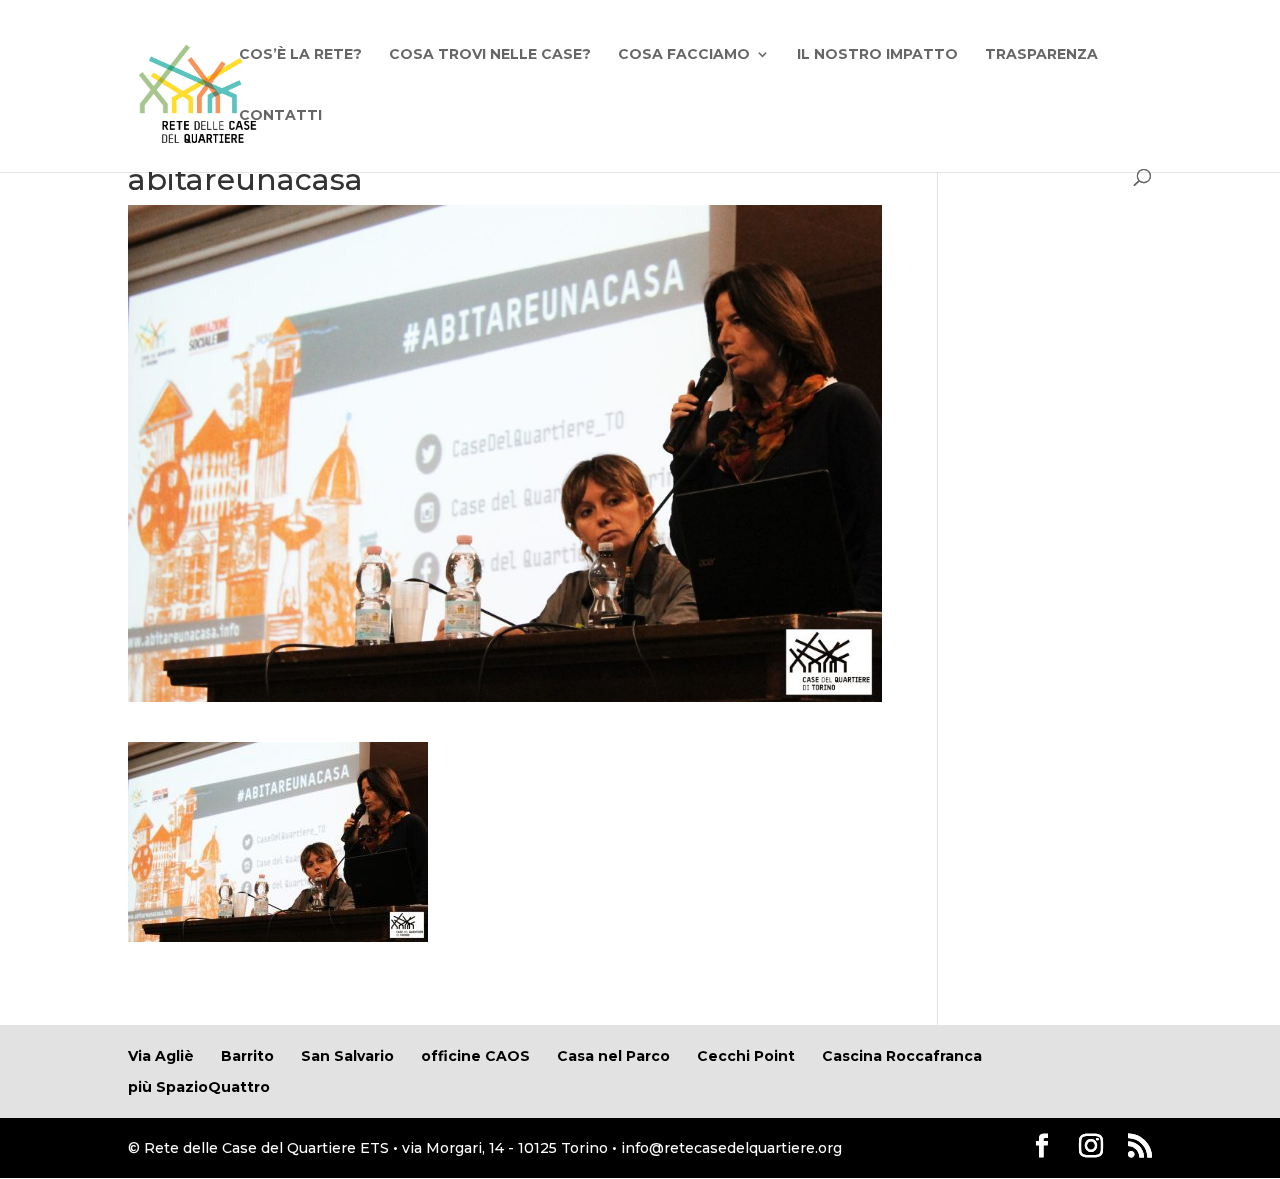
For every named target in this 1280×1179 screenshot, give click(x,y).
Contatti (280, 116)
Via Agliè (161, 1056)
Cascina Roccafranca (902, 1056)
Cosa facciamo (684, 55)
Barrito (247, 1056)
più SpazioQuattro (199, 1087)
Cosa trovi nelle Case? (490, 55)
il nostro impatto (877, 55)
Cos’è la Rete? (300, 55)
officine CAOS (475, 1056)
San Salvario (347, 1056)
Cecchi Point (746, 1056)
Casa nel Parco (613, 1056)
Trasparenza (1041, 55)
